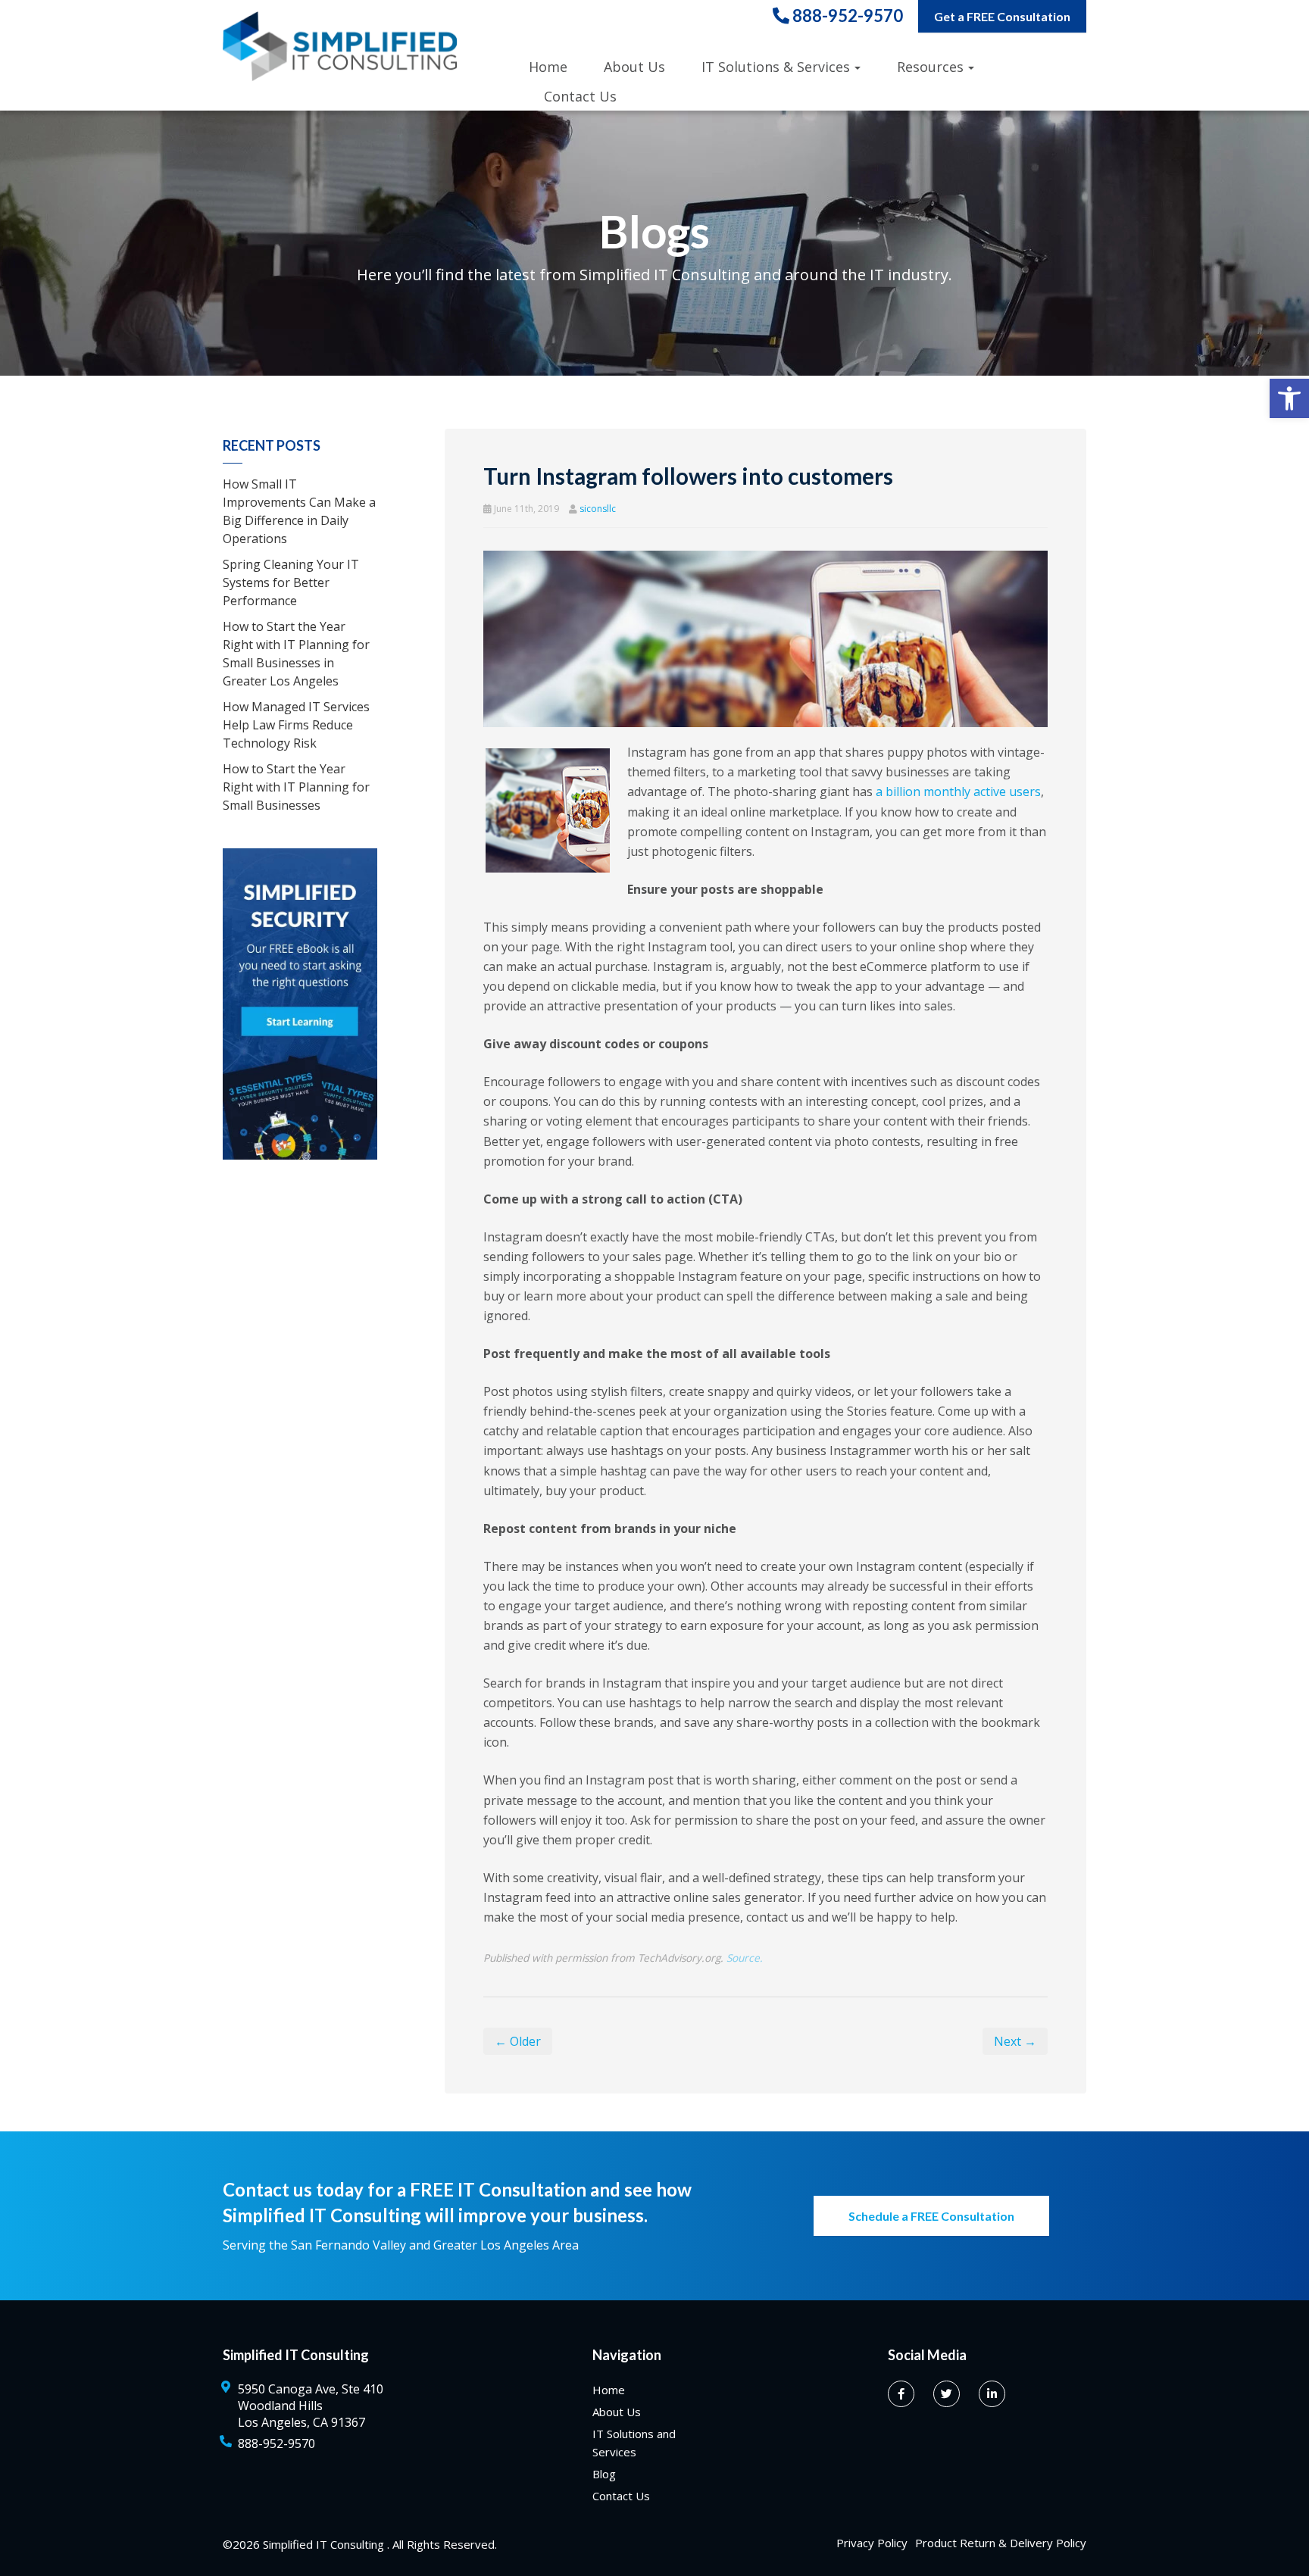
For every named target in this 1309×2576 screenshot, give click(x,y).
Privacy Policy (872, 2543)
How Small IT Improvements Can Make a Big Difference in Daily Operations (299, 511)
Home (548, 67)
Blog (604, 2474)
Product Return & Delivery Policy (1001, 2543)
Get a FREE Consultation (1002, 16)
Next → (1015, 2041)
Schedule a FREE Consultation (931, 2216)
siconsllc (598, 509)
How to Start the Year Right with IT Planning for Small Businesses (296, 787)
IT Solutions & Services (776, 67)
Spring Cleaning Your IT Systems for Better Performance (291, 582)
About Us (634, 67)
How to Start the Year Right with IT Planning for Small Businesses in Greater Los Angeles (296, 654)
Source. (745, 1958)
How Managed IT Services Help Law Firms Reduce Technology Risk (296, 725)
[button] (1289, 398)
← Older (518, 2041)
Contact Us (580, 96)
